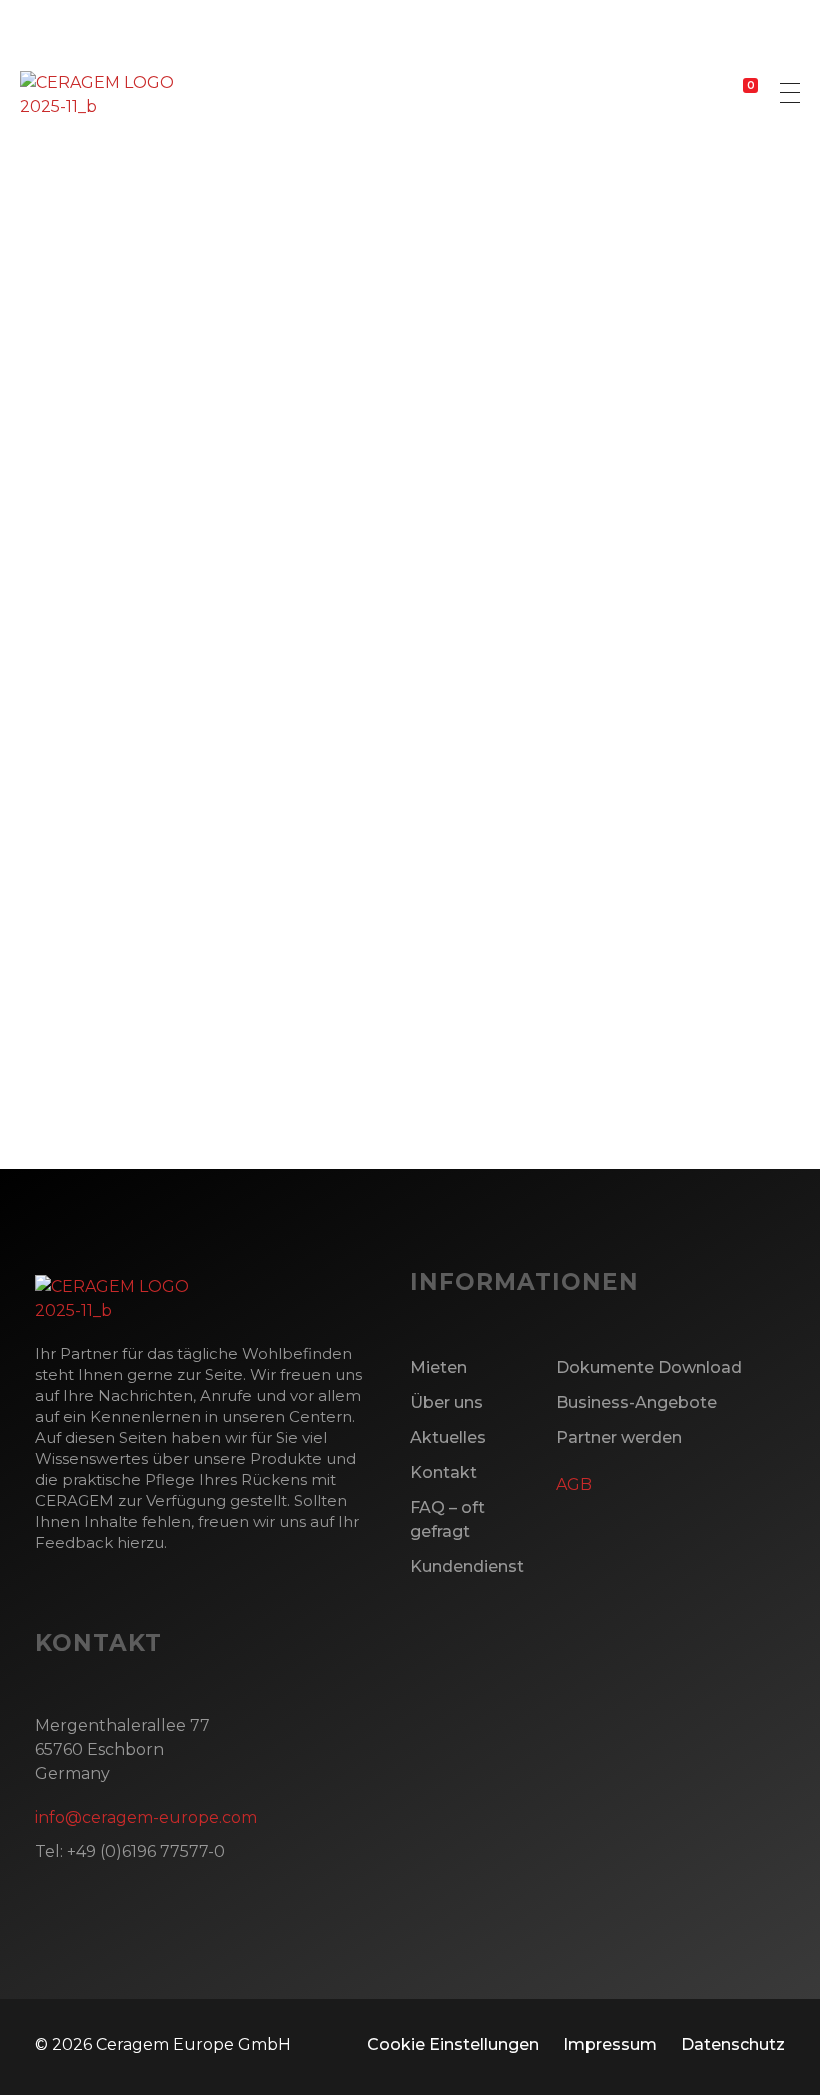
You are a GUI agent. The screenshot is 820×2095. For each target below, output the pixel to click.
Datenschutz (733, 2044)
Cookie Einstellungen (453, 2044)
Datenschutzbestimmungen (186, 950)
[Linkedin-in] (153, 1117)
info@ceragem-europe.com (146, 1817)
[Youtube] (207, 1117)
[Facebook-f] (45, 1117)
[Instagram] (99, 1117)
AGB (574, 1484)
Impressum (610, 2044)
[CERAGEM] (97, 95)
